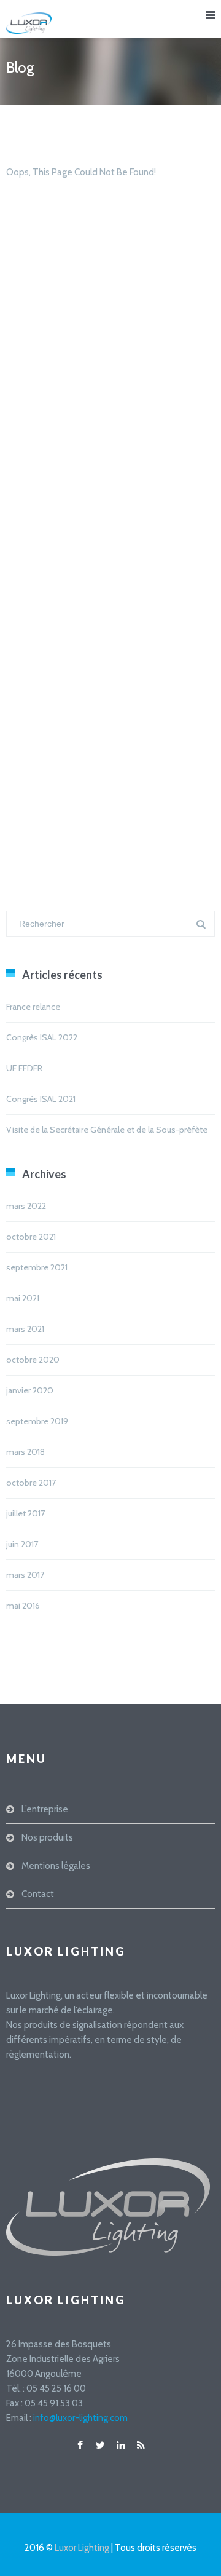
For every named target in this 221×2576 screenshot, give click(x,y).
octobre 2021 (31, 1237)
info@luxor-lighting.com (80, 2418)
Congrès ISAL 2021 (41, 1099)
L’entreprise (45, 1809)
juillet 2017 (25, 1513)
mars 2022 (26, 1206)
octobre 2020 (33, 1360)
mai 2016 (23, 1606)
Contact (38, 1894)
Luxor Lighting (82, 2548)
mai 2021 (23, 1298)
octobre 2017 (31, 1483)
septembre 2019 (37, 1421)
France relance (33, 1007)
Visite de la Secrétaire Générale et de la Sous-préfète (107, 1130)
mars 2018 (25, 1452)
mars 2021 (25, 1329)
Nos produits (47, 1837)
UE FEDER (24, 1068)
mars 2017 (25, 1575)
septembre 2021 (37, 1267)
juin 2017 (22, 1544)
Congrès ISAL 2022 (42, 1037)
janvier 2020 (30, 1390)
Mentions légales (56, 1866)
